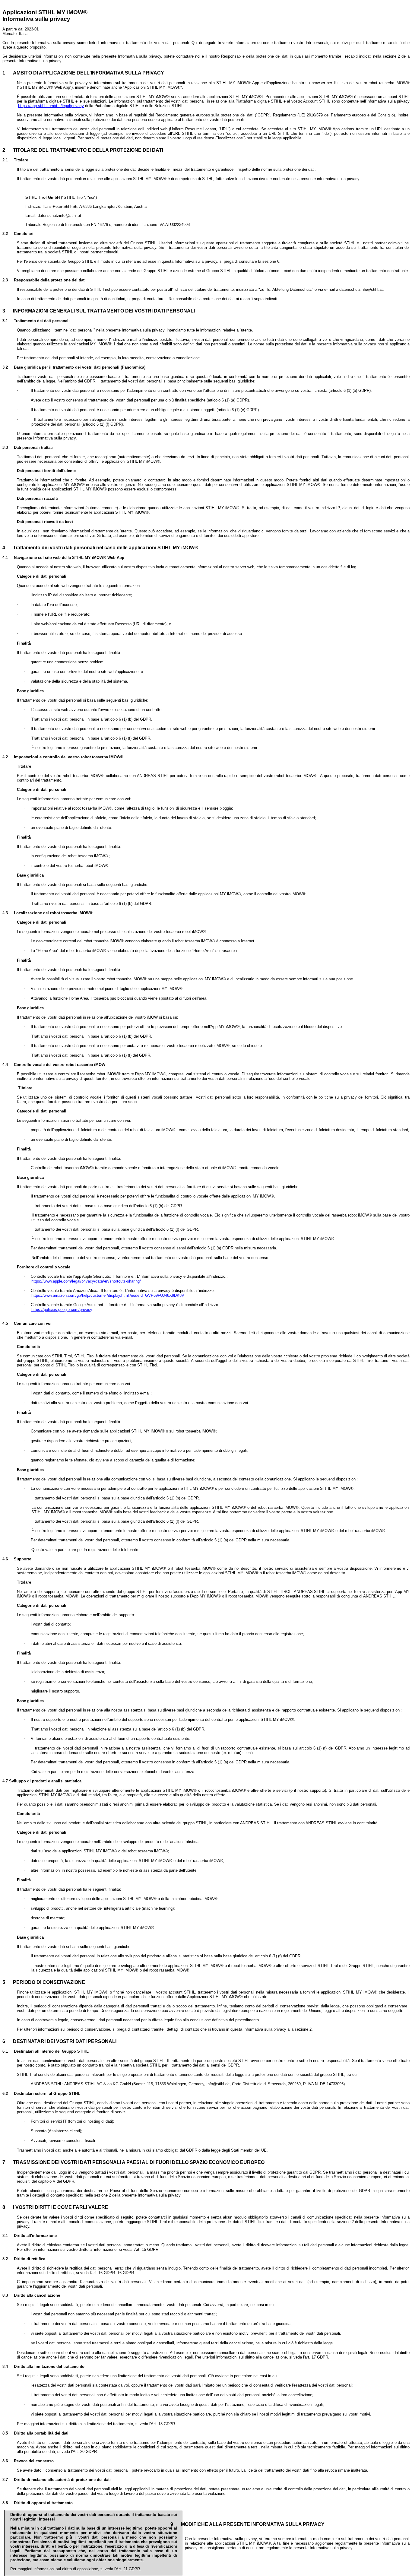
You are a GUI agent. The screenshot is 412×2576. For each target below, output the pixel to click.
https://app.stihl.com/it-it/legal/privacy (51, 106)
